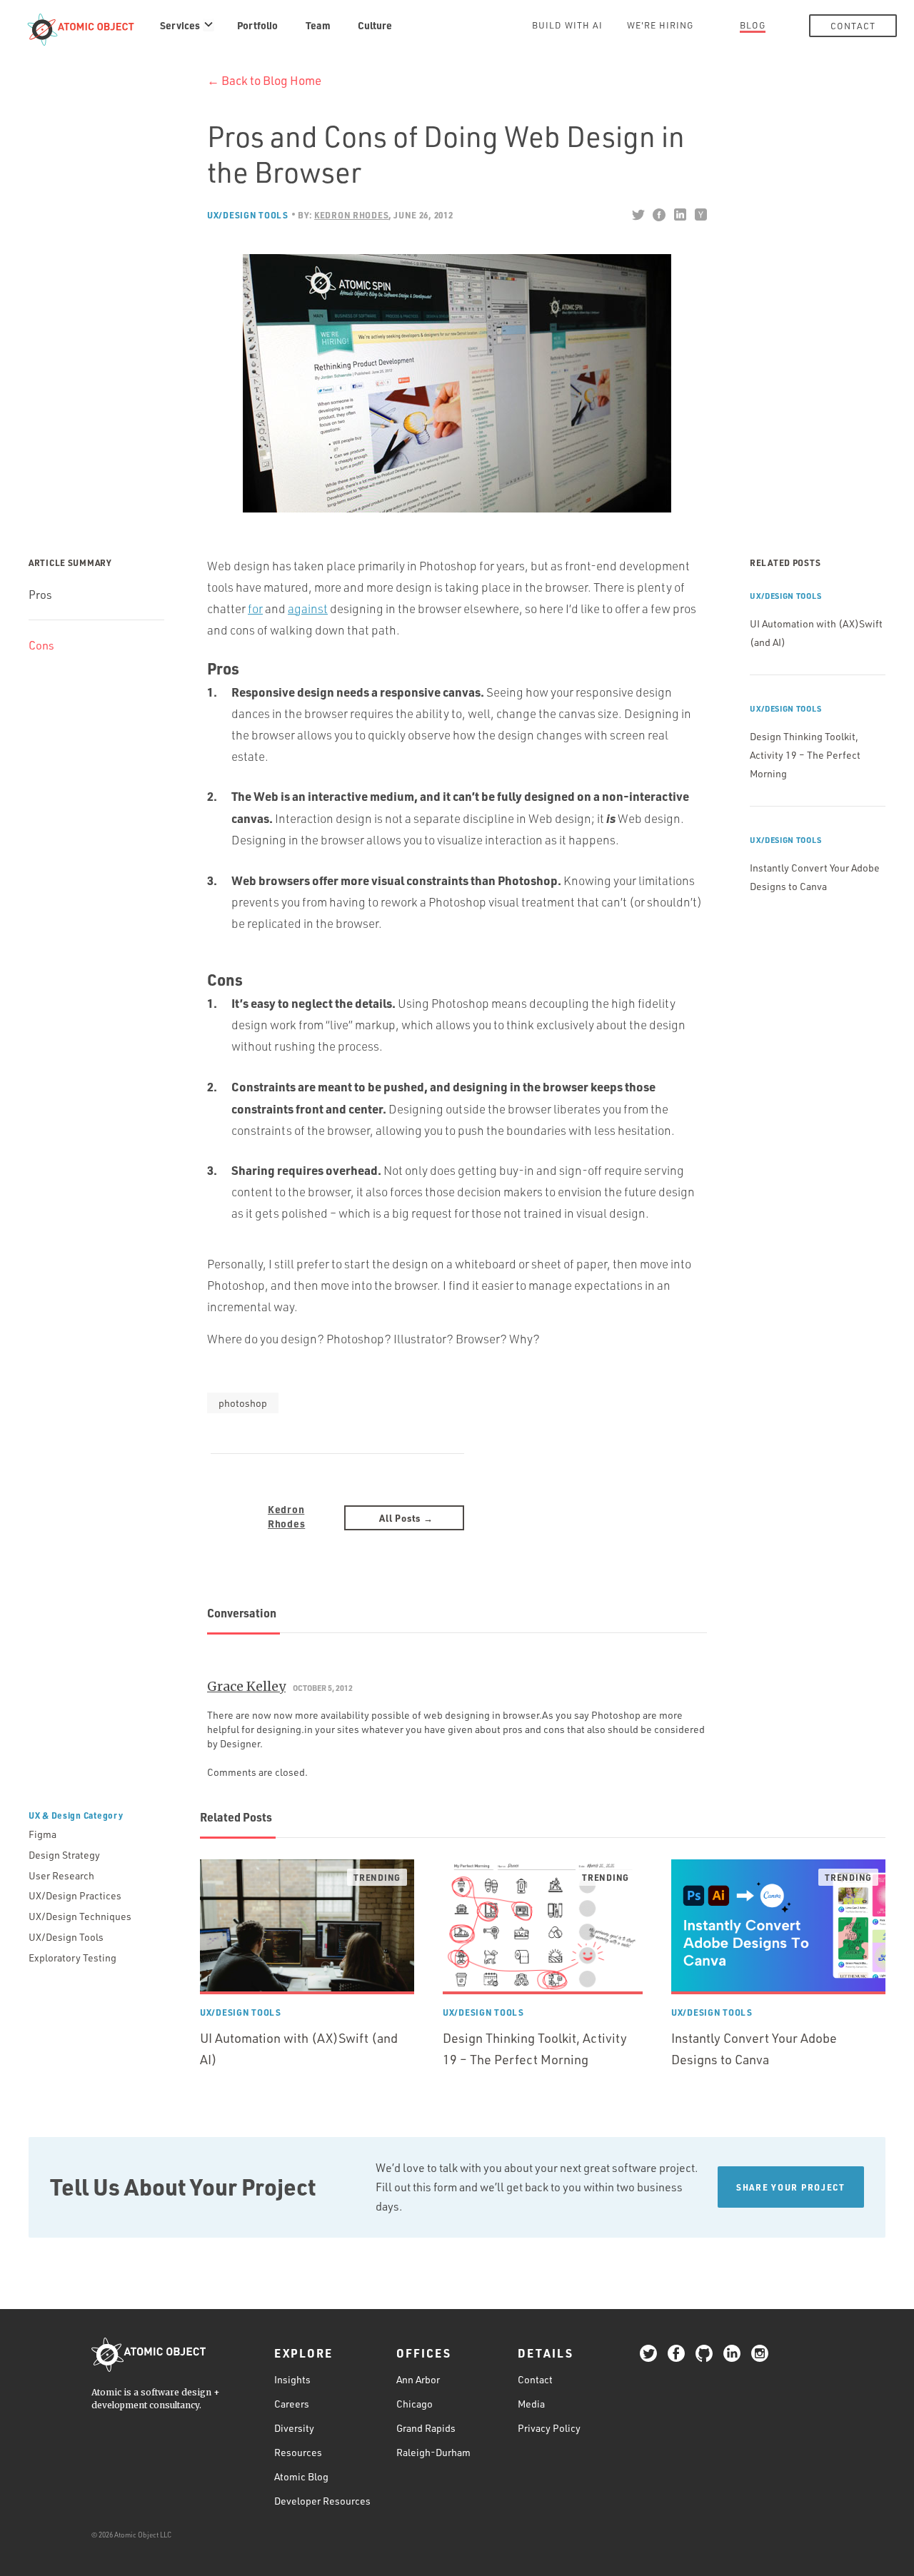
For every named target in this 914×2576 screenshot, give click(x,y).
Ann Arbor (418, 2379)
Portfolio (257, 25)
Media (531, 2404)
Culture (375, 25)
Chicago (415, 2404)
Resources (298, 2452)
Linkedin (679, 215)
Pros (40, 595)
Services (180, 25)
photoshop (243, 1403)
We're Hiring (660, 25)
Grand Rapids (426, 2428)
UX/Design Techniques (80, 1916)
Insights (292, 2379)
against (308, 608)
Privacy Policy (549, 2428)
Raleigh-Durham (433, 2452)
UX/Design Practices (75, 1895)
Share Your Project (791, 2187)
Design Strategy (64, 1855)
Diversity (294, 2428)
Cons (41, 645)
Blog (753, 25)
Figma (42, 1834)
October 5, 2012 (323, 1688)
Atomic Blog (301, 2476)
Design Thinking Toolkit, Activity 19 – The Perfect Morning (805, 755)
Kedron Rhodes (286, 1516)
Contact (853, 26)
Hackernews (700, 215)
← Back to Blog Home (264, 80)
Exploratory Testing (72, 1958)
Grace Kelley (246, 1686)
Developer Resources (322, 2501)
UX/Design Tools (248, 215)
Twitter (638, 215)
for (255, 608)
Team (318, 25)
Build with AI (567, 25)
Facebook (659, 215)
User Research (61, 1875)
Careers (292, 2404)
